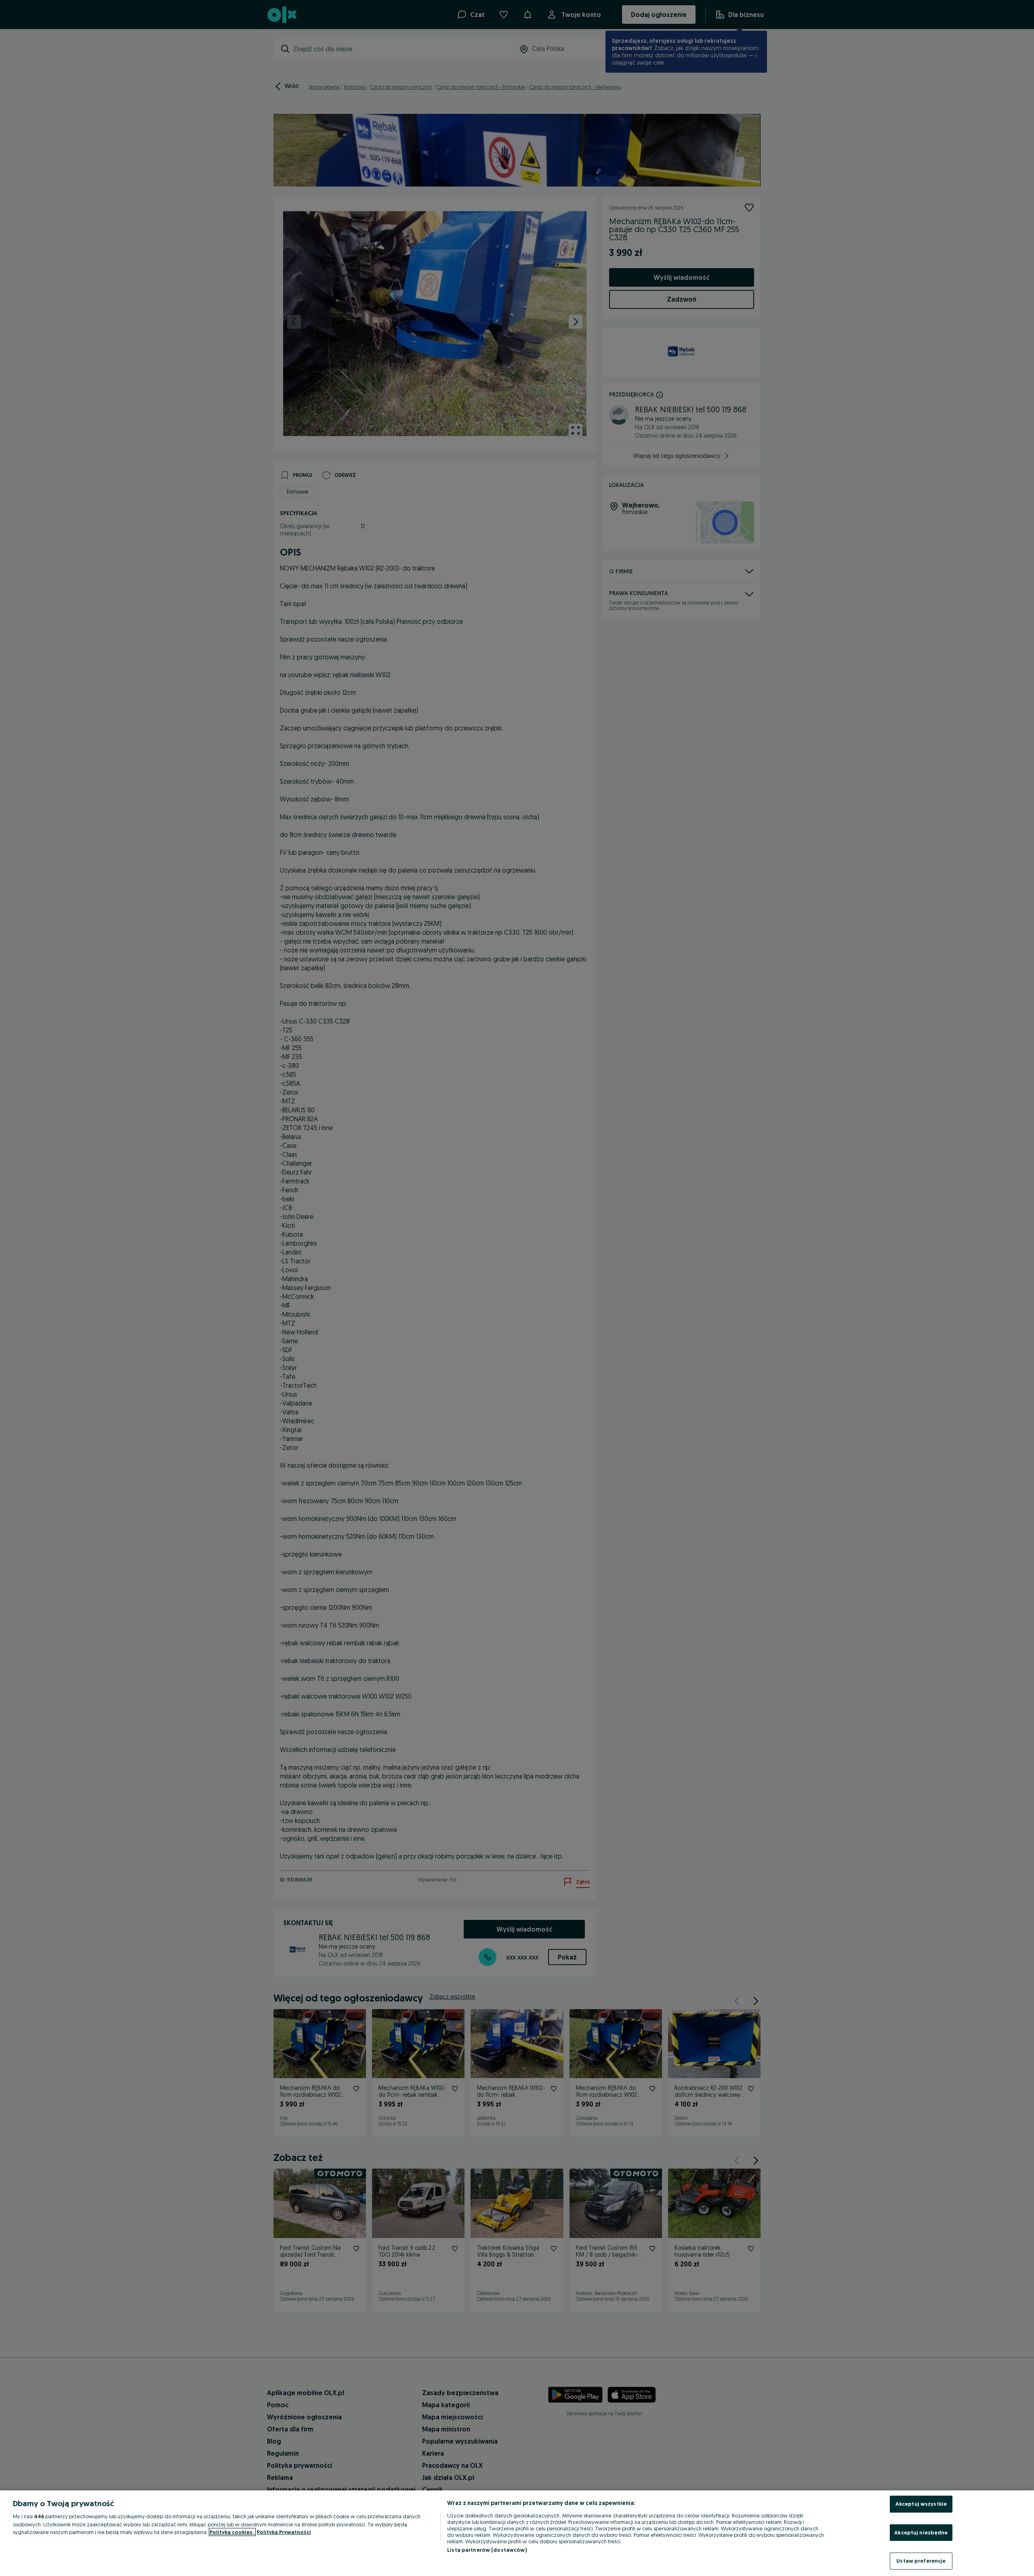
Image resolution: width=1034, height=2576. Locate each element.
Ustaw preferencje (921, 2561)
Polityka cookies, (232, 2532)
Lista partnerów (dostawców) (487, 2550)
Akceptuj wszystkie (921, 2504)
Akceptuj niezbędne (921, 2532)
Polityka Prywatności (284, 2532)
